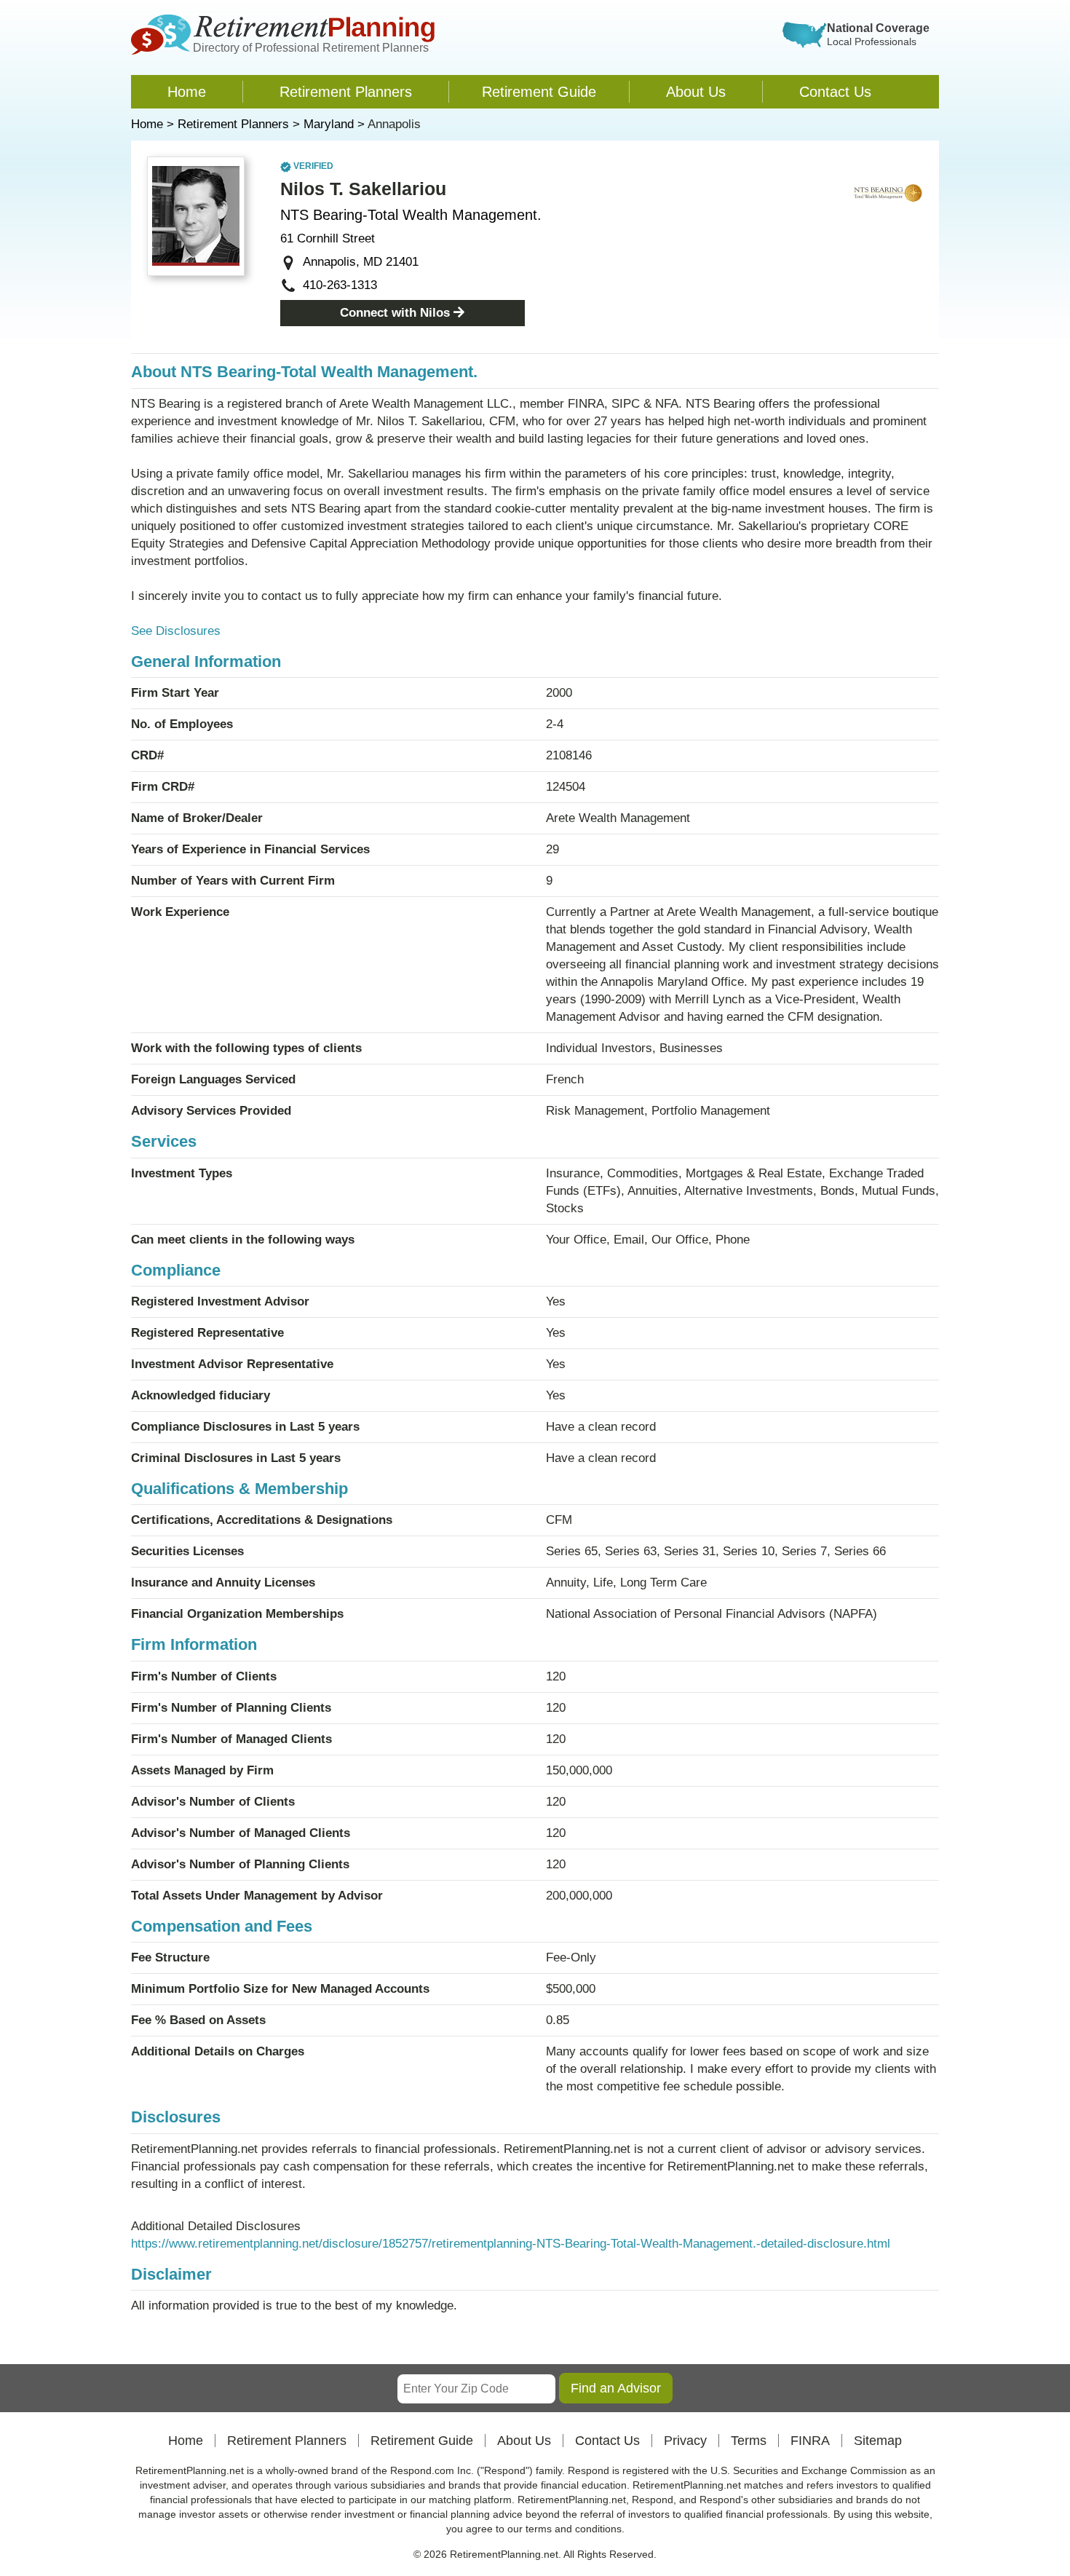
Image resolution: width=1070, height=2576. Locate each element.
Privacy (685, 2441)
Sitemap (878, 2441)
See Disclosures (176, 631)
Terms (749, 2441)
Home (187, 92)
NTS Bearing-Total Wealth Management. (411, 215)
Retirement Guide (539, 92)
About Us (696, 92)
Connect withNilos (395, 313)
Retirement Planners (346, 92)
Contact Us (835, 92)
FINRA (810, 2441)
